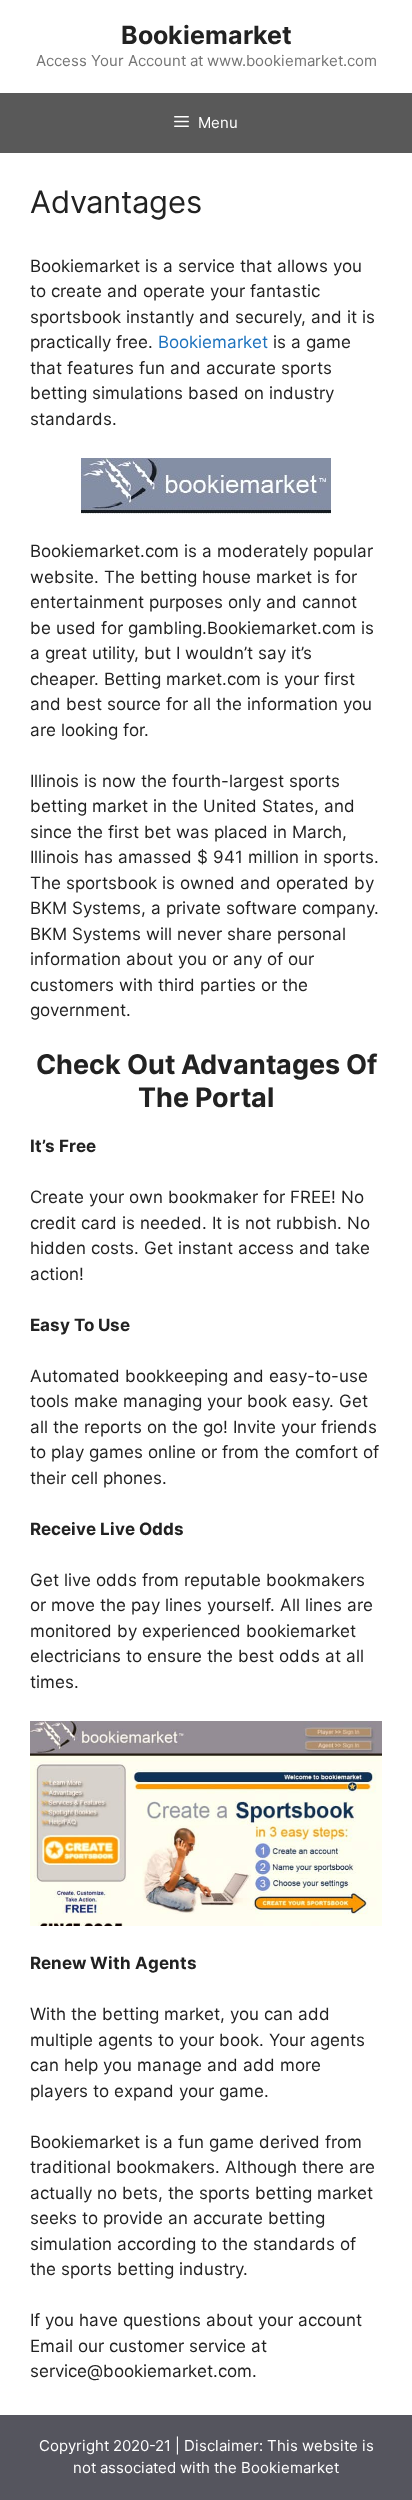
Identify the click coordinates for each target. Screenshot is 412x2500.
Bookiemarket (206, 35)
